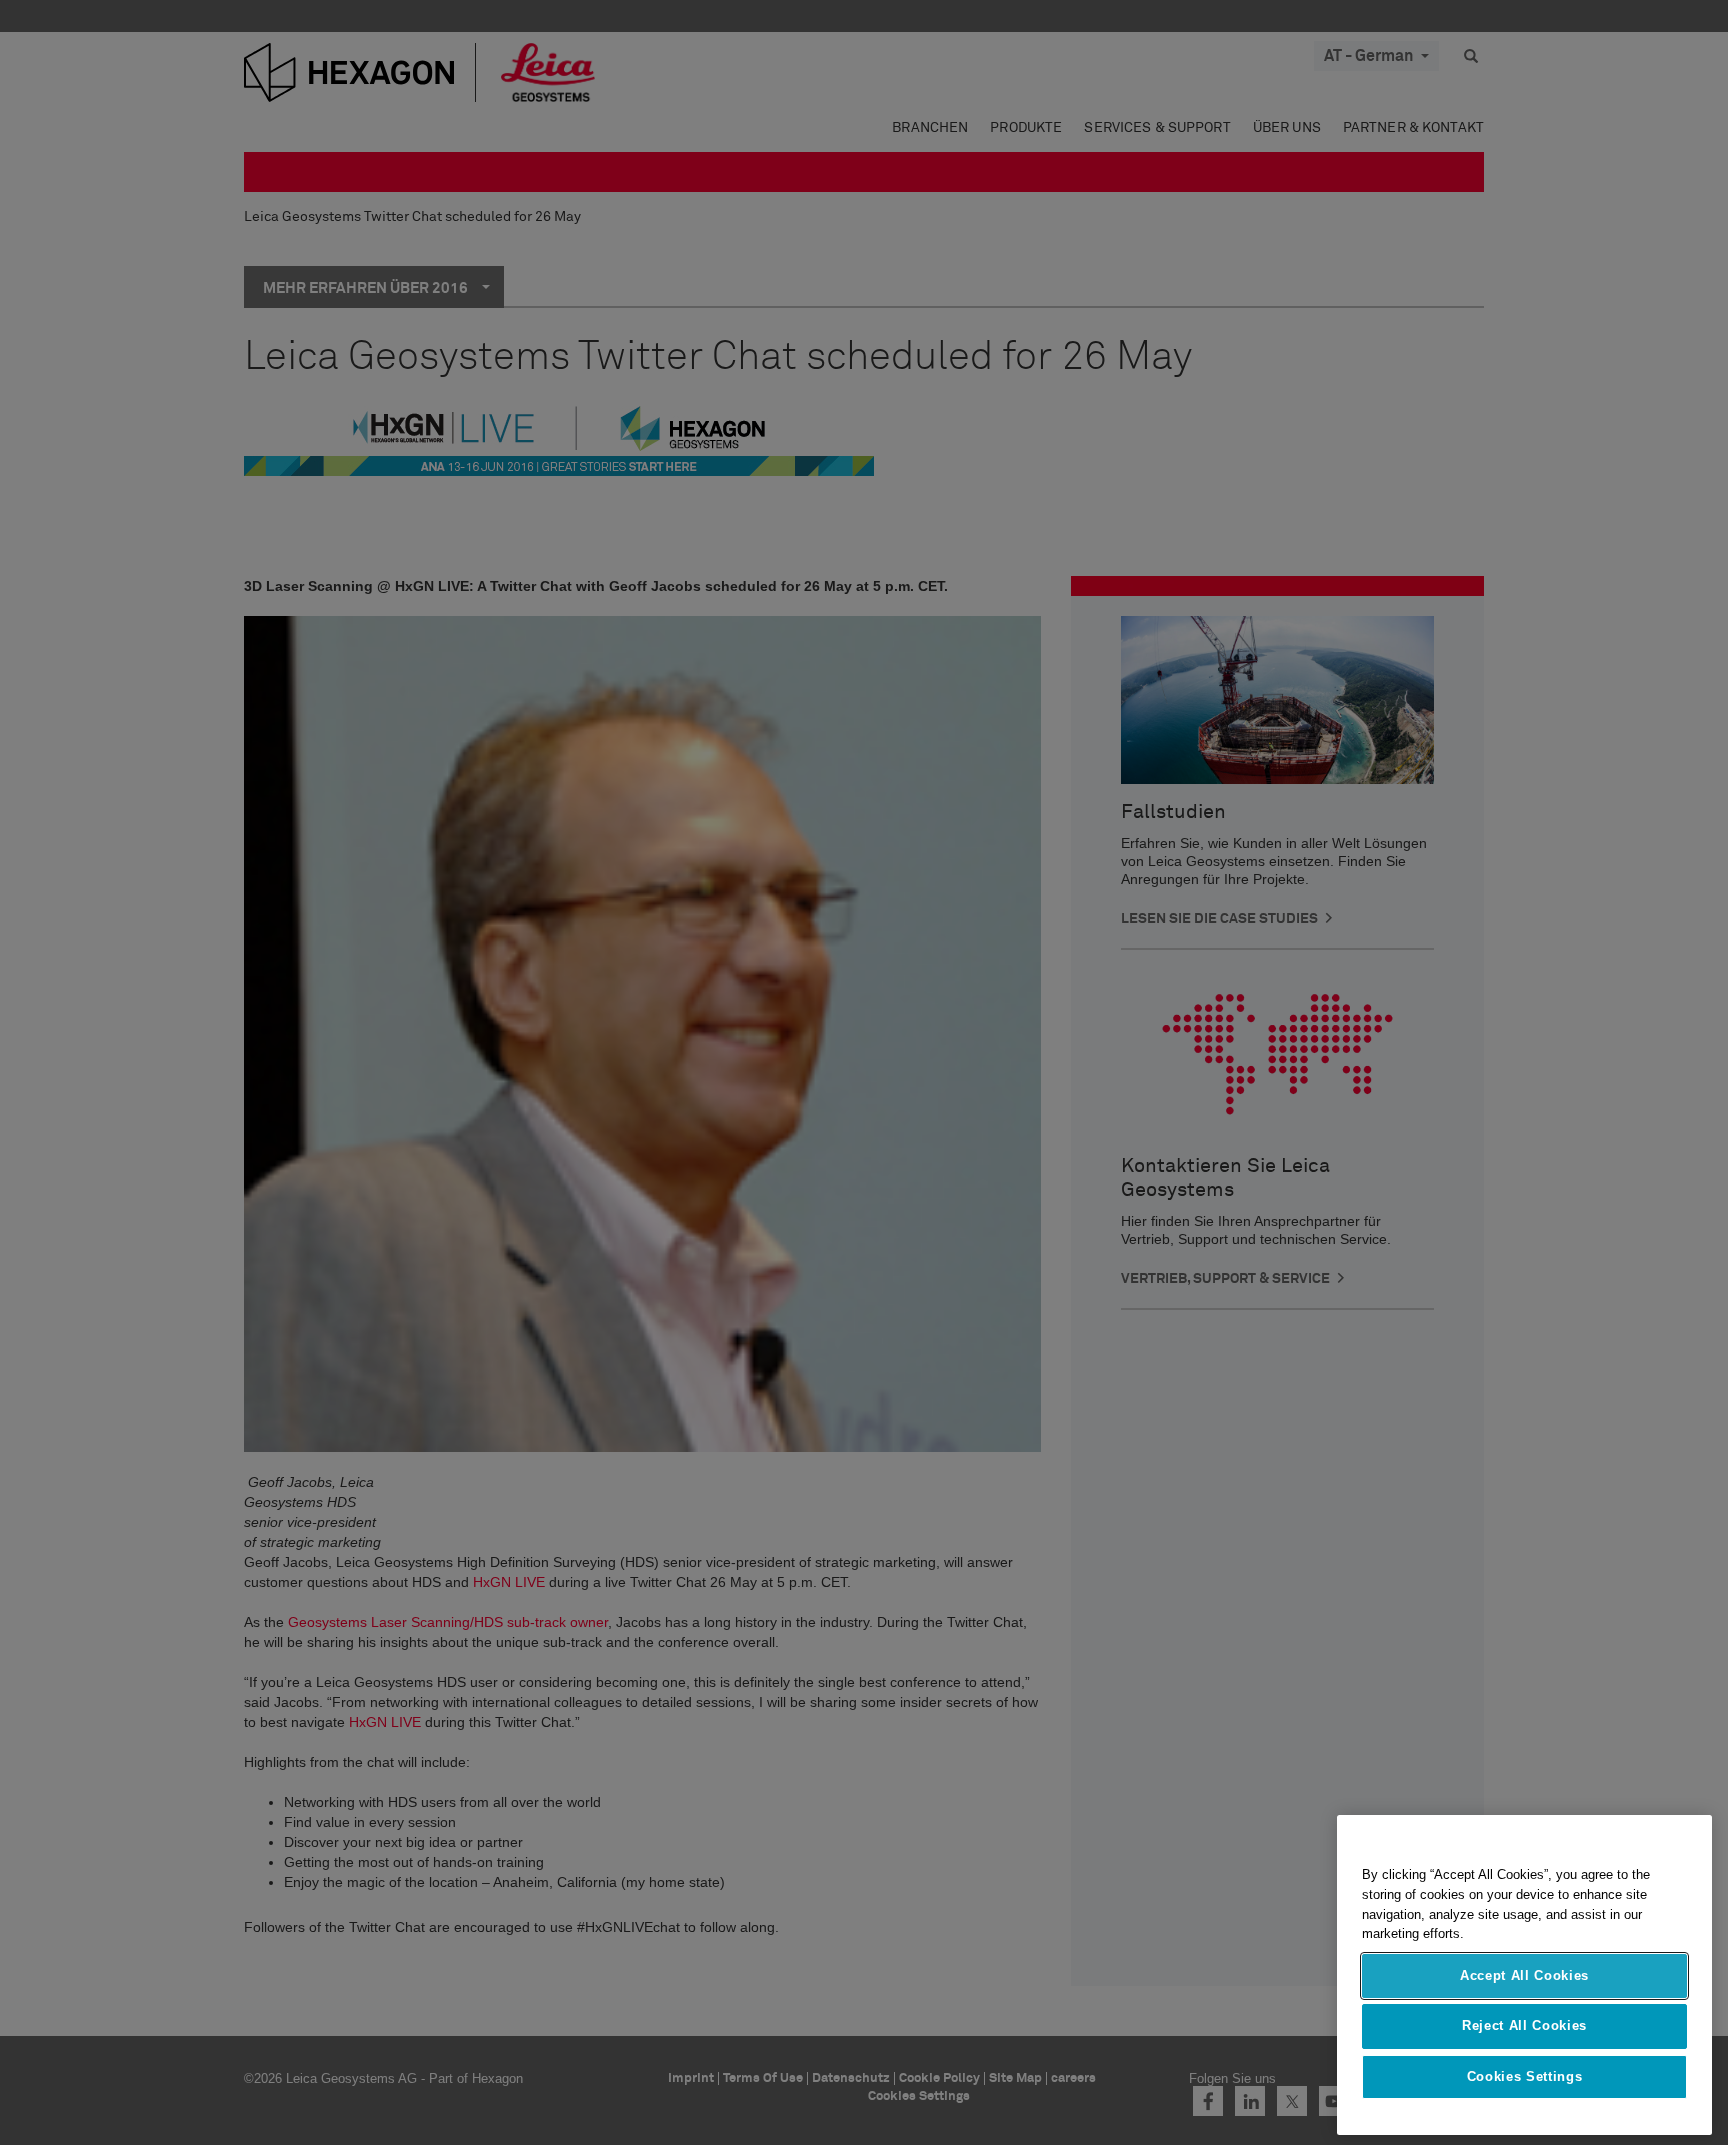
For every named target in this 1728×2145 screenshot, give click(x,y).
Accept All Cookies (1524, 1975)
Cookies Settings (1525, 2076)
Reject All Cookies (1524, 2025)
